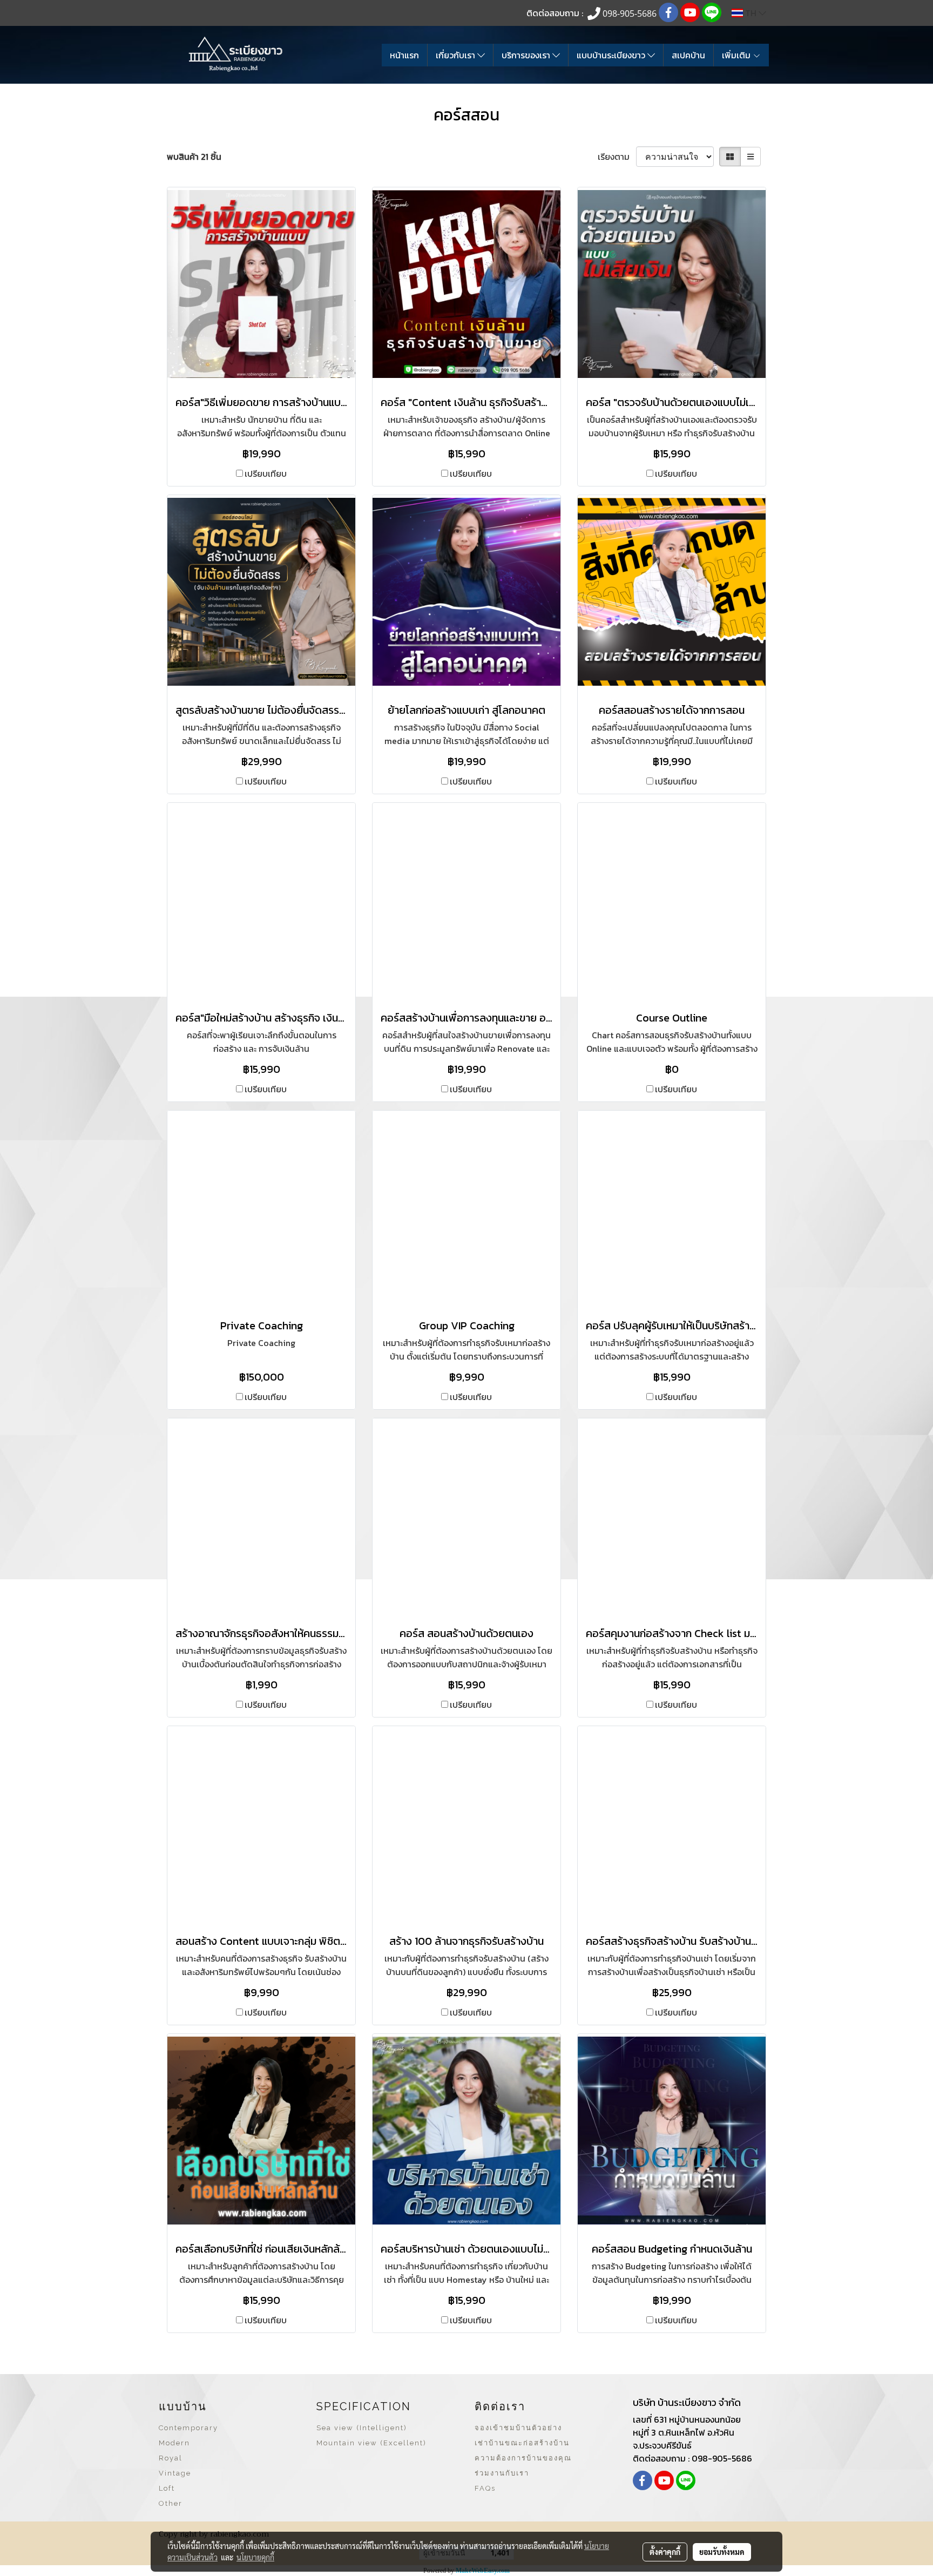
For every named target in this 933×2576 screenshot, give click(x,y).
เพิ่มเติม (737, 55)
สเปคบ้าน (688, 55)
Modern (174, 2443)
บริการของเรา (527, 55)
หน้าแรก (404, 55)
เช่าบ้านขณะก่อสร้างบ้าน (522, 2443)
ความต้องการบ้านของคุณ (523, 2458)
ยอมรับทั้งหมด (722, 2552)
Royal (171, 2458)
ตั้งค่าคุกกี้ (665, 2552)
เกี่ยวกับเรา (457, 55)
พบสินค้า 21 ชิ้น (194, 157)
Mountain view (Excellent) (371, 2443)
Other (171, 2503)
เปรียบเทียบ (266, 474)
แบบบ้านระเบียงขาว (612, 55)
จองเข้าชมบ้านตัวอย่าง (518, 2428)
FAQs (485, 2488)
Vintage (175, 2473)
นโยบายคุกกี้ (255, 2557)
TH (751, 13)
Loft (167, 2488)
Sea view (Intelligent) (362, 2428)
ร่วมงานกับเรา (502, 2473)
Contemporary (188, 2428)
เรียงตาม (617, 157)
